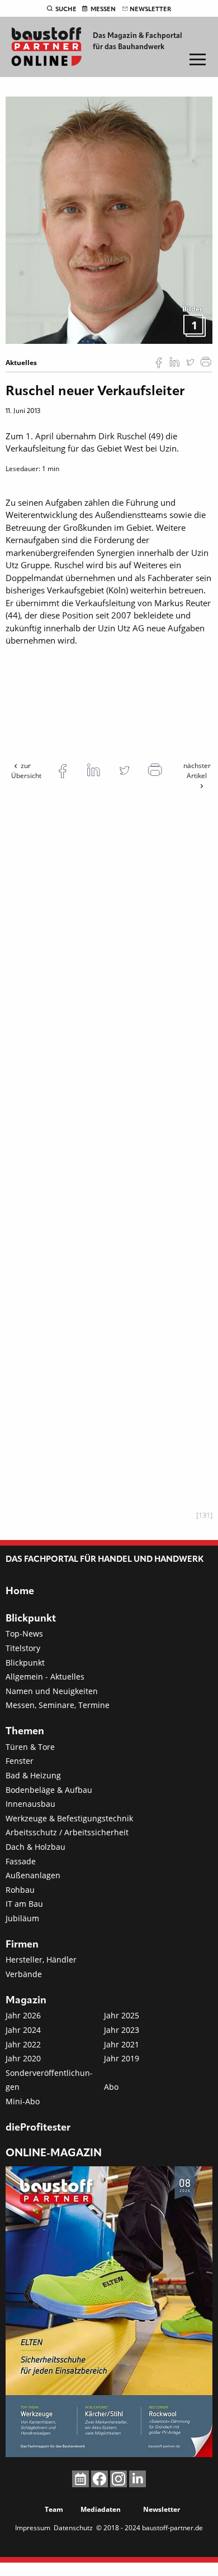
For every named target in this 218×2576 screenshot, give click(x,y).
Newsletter (150, 9)
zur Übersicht (26, 771)
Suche (66, 9)
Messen (103, 9)
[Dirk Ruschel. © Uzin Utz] (109, 219)
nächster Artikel (197, 771)
